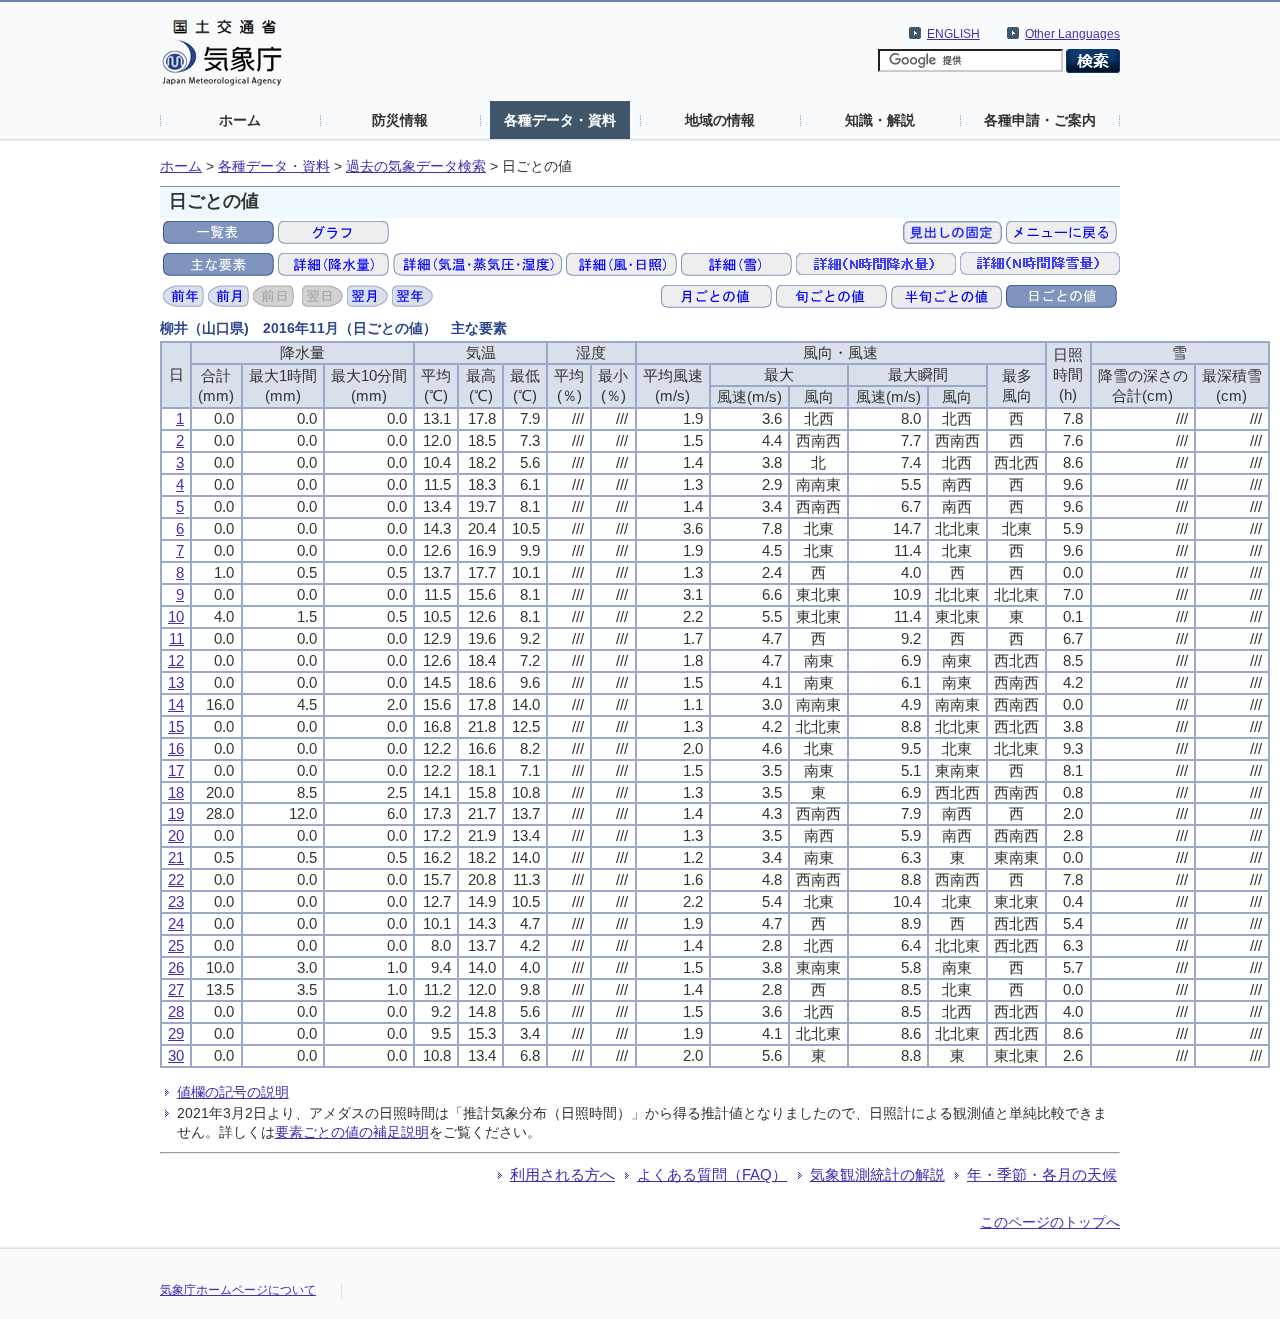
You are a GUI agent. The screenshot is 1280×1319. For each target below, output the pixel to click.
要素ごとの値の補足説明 (352, 1132)
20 (176, 835)
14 (176, 704)
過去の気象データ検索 (416, 166)
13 (176, 682)
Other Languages (1072, 34)
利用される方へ (562, 1174)
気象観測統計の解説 (877, 1174)
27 (176, 989)
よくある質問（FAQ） (712, 1174)
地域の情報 (720, 120)
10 (176, 616)
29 (176, 1033)
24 (176, 923)
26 (176, 967)
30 (176, 1055)
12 (176, 660)
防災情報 (400, 120)
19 (176, 813)
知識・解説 (880, 120)
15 (176, 726)
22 (176, 879)
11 (176, 638)
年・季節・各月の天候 (1042, 1174)
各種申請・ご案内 (1040, 120)
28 (176, 1011)
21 (176, 857)
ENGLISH (953, 34)
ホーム (240, 120)
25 (176, 945)
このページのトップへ (1050, 1222)
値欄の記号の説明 (233, 1092)
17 (176, 770)
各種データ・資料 (560, 120)
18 (176, 792)
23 (176, 901)
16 (176, 748)
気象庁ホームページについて (238, 1290)
